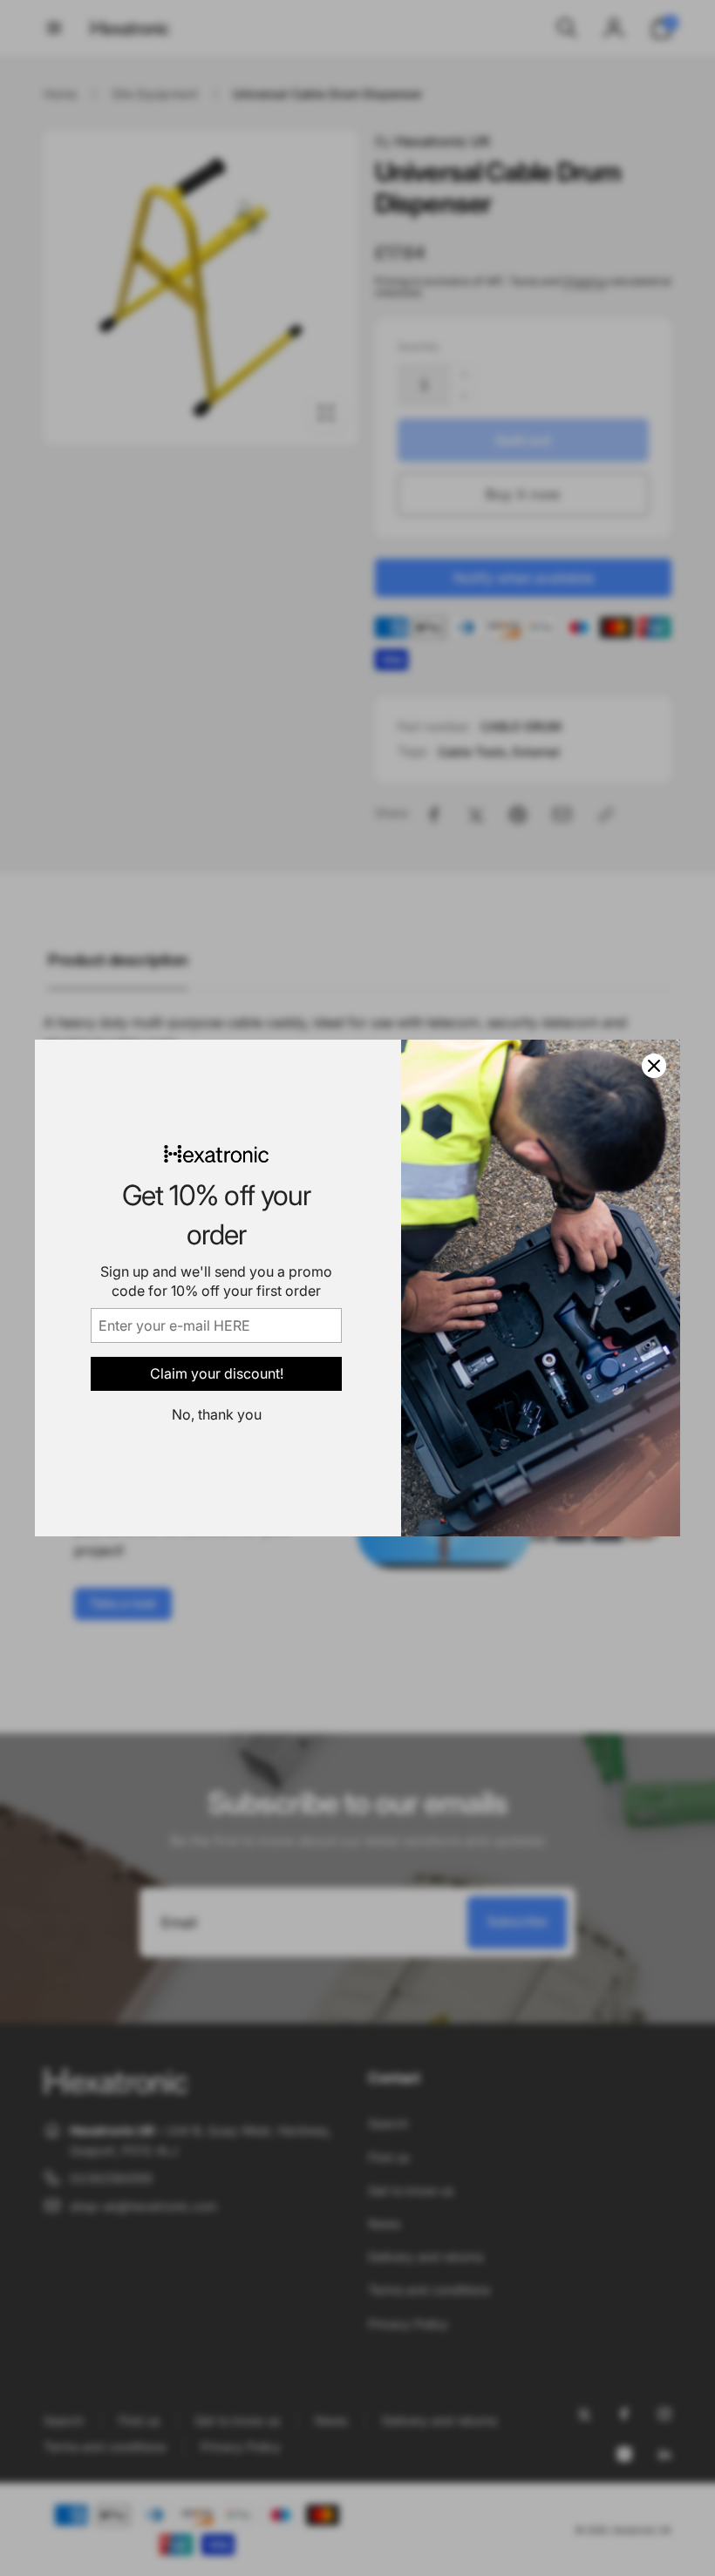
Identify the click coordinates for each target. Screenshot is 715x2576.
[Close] (654, 1066)
